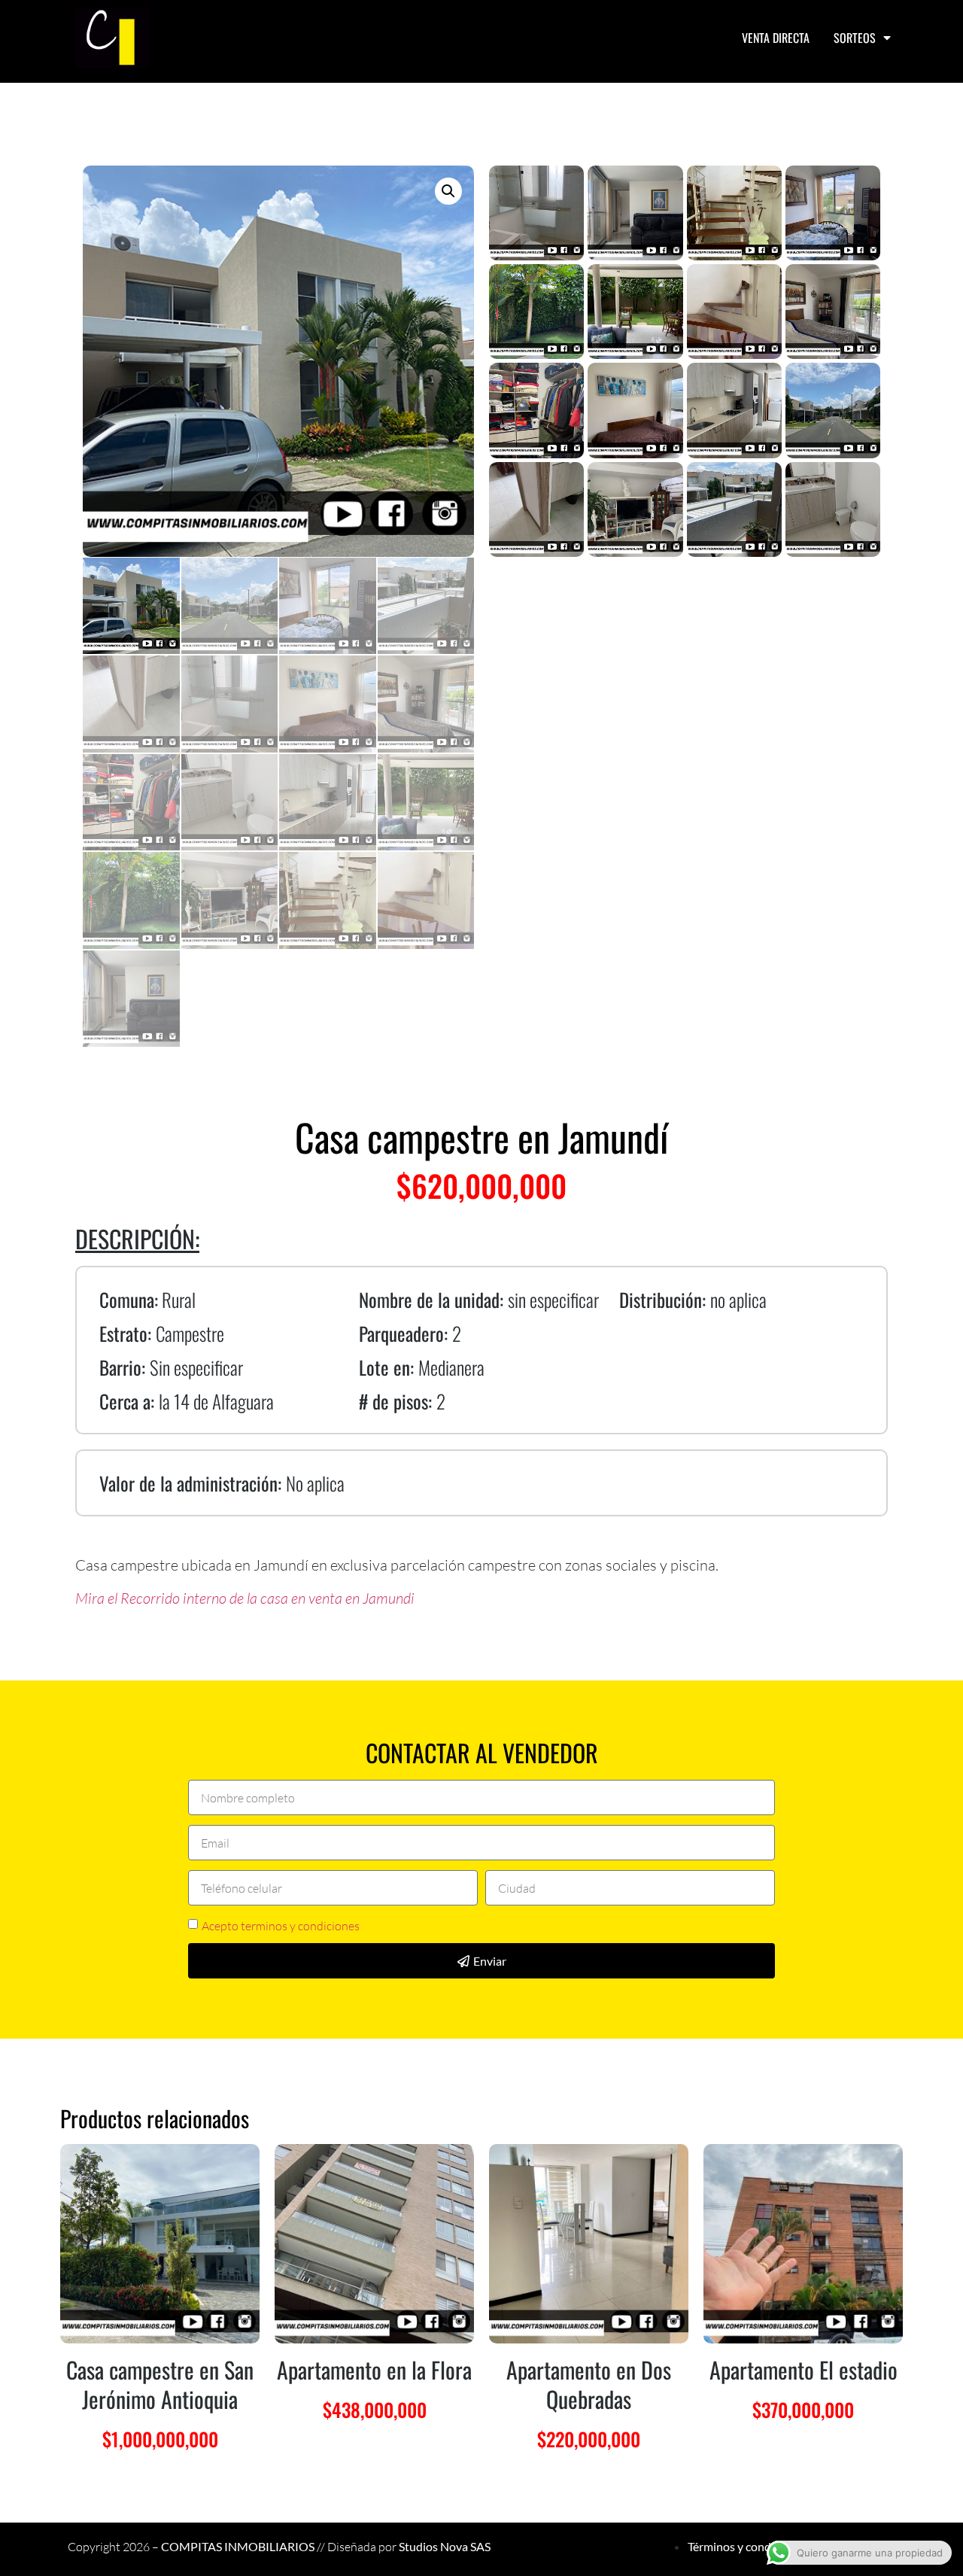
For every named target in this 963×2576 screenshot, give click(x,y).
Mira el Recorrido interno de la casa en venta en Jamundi (245, 1598)
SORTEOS (855, 38)
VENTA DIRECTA (776, 38)
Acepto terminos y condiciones (281, 1926)
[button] (448, 191)
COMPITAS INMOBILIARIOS (238, 2546)
